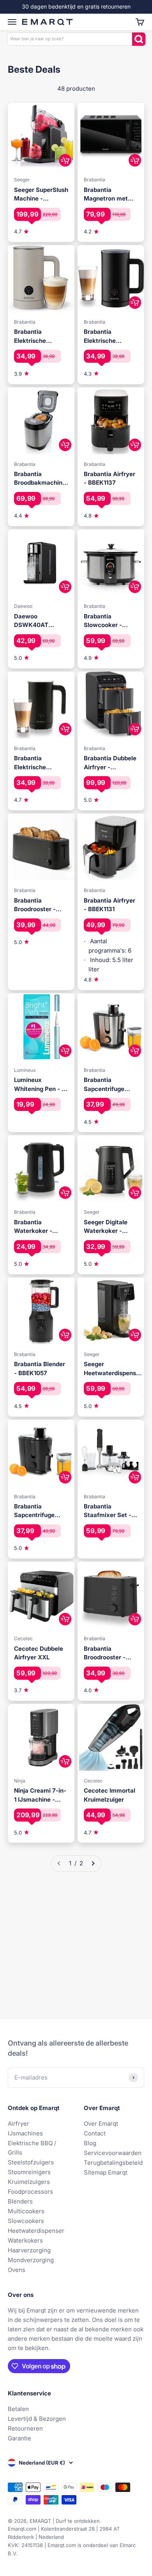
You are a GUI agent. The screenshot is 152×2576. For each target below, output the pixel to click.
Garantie (19, 2438)
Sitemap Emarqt (106, 2172)
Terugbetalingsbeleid (113, 2163)
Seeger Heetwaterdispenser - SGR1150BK (113, 1369)
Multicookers (26, 2211)
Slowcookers (26, 2221)
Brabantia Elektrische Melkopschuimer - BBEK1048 (110, 337)
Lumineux (25, 1070)
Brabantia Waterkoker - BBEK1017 (33, 1227)
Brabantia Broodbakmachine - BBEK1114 (40, 479)
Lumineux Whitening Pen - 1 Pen (39, 1085)
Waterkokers (25, 2240)
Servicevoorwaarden (113, 2153)
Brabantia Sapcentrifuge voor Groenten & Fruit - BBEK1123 (107, 1085)
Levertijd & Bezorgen (37, 2419)
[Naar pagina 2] (93, 1863)
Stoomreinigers (29, 2172)
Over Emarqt (101, 2124)
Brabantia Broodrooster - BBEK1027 (105, 1653)
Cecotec (23, 1638)
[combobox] (70, 39)
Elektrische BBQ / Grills (32, 2148)
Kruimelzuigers (29, 2182)
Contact (95, 2133)
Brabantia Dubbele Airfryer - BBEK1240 (110, 763)
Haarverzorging (29, 2250)
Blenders (20, 2201)
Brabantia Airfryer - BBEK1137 (110, 478)
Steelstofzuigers (31, 2162)
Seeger (22, 180)
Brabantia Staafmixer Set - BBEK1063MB (108, 1511)
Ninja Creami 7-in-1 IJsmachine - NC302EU (40, 1795)
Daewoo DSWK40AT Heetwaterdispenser (43, 621)
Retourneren (25, 2428)
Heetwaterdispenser (36, 2231)
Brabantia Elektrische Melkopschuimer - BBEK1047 (40, 763)
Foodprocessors (30, 2192)
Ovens (17, 2270)
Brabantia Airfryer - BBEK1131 (110, 905)
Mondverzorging (31, 2260)
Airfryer (19, 2124)
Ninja (20, 1781)
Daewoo (23, 606)
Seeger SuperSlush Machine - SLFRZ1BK (41, 195)
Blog (90, 2143)
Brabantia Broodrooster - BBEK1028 (35, 905)
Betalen (18, 2409)
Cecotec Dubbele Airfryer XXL (39, 1653)
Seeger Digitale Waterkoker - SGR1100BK (106, 1227)
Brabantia (95, 180)
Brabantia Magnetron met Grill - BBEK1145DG (110, 195)
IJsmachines (25, 2133)
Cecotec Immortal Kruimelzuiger (110, 1795)
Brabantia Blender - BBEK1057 (40, 1369)
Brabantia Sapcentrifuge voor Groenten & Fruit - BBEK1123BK (37, 1511)
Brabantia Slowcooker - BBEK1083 (103, 621)
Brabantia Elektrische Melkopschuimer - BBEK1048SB (40, 337)
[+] (65, 160)
